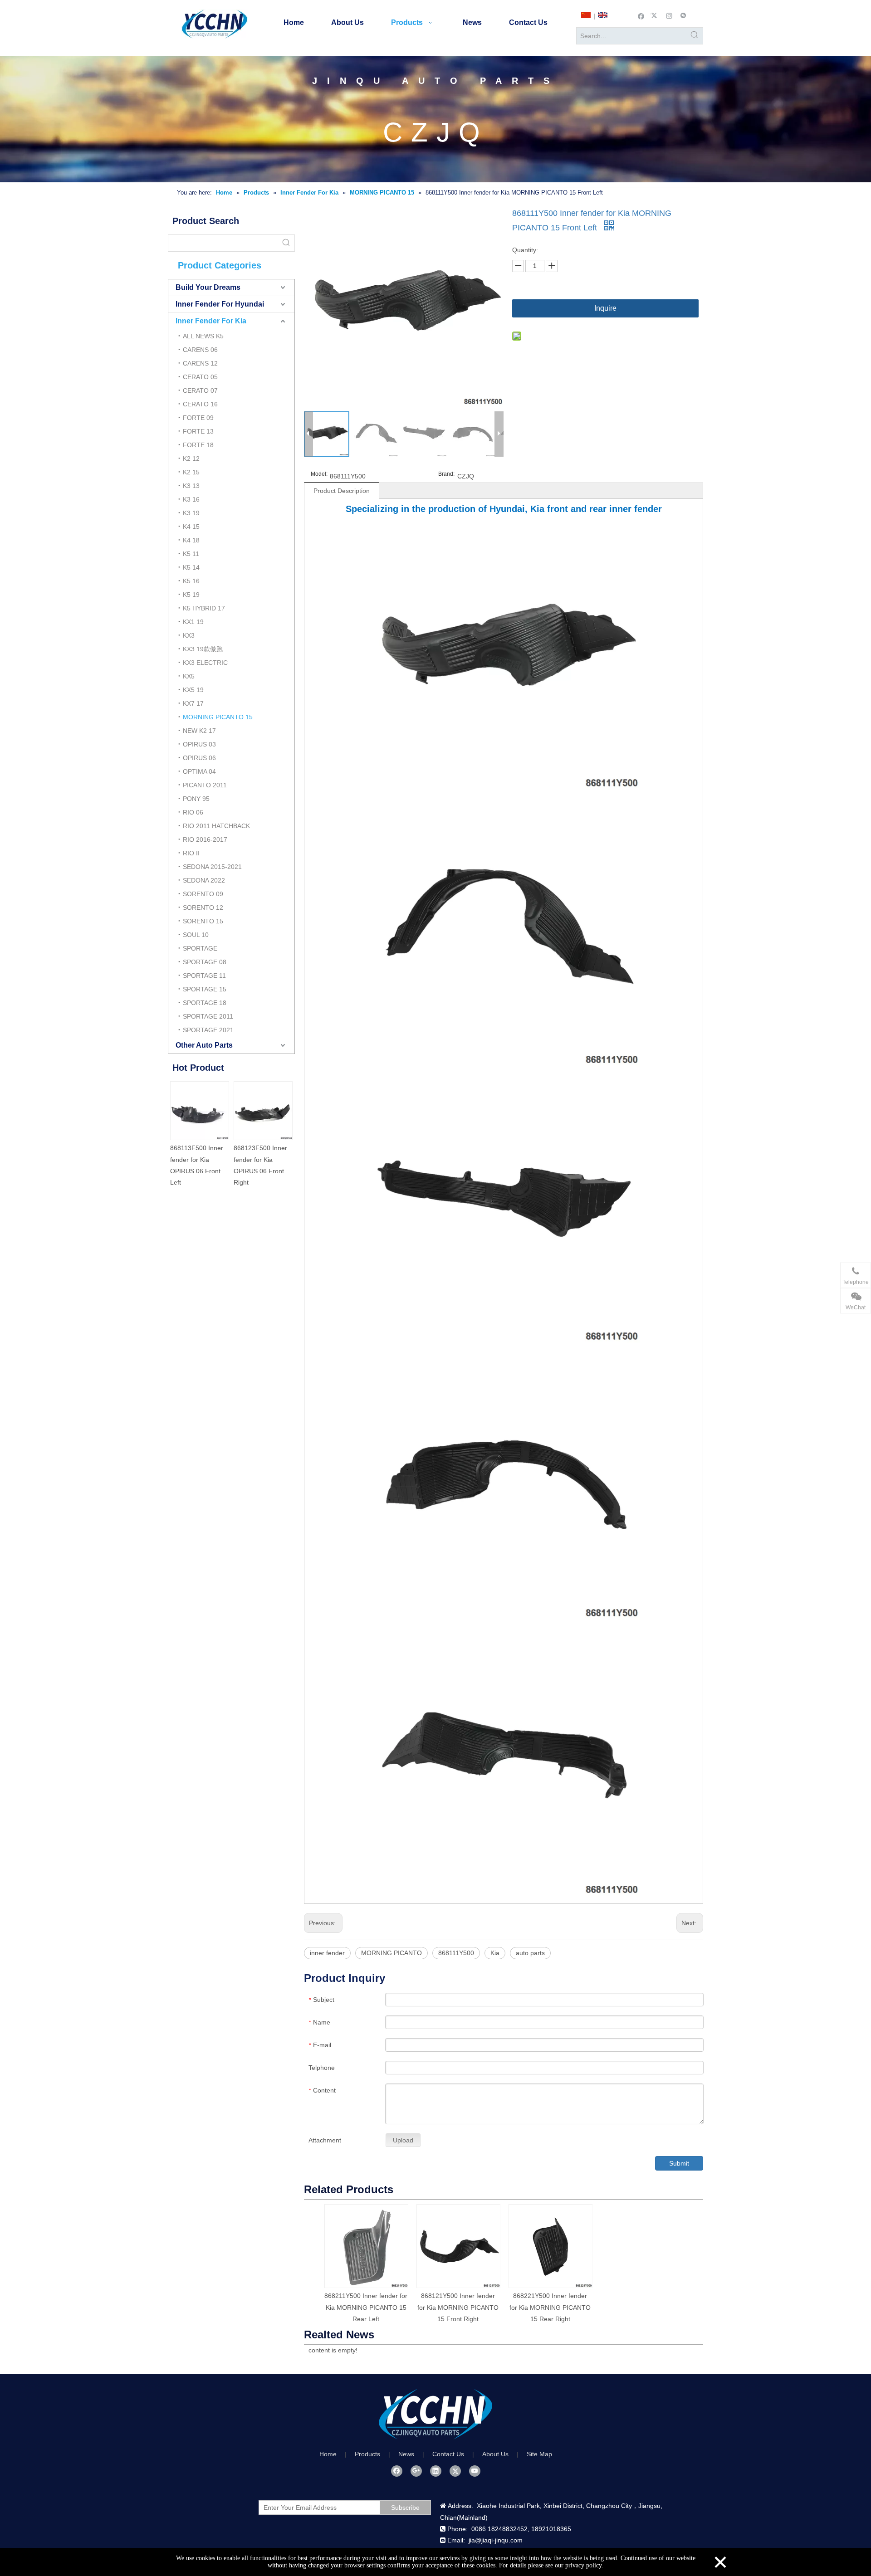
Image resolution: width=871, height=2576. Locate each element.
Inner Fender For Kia (211, 321)
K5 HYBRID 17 (204, 608)
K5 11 (191, 554)
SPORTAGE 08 (205, 962)
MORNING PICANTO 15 (218, 717)
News (406, 2454)
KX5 (189, 676)
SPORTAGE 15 (205, 989)
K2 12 (191, 459)
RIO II (191, 853)
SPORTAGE (200, 948)
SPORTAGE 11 (204, 976)
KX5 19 (193, 690)
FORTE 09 (198, 418)
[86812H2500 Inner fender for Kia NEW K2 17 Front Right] (200, 1111)
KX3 (189, 635)
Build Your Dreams (208, 287)
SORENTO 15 (203, 921)
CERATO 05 (200, 377)
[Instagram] (669, 15)
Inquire (605, 308)
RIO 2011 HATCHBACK (216, 826)
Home (328, 2454)
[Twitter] (655, 15)
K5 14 (191, 567)
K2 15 (191, 472)
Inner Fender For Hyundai (220, 304)
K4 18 (191, 540)
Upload (403, 2140)
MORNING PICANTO (391, 1953)
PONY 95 (196, 799)
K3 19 (191, 513)
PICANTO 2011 (205, 785)
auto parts (530, 1953)
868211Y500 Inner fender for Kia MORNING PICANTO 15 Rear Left (366, 2307)
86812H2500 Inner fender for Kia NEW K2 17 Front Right (198, 1159)
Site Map (539, 2454)
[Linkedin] (436, 2471)
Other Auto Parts (204, 1045)
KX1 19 (193, 622)
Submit (679, 2163)
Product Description (342, 491)
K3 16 (191, 499)
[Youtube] (475, 2471)
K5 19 (191, 595)
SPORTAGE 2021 (208, 1030)
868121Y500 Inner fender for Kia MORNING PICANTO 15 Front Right (458, 2307)
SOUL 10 (196, 935)
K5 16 (191, 581)
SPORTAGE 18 (205, 1003)
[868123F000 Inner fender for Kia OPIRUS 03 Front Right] (263, 1111)
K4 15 (191, 527)
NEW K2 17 (199, 731)
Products (367, 2454)
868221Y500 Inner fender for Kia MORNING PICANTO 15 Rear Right (550, 2307)
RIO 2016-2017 (205, 839)
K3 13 (191, 486)
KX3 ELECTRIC (205, 663)
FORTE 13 (198, 431)
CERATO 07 (200, 390)
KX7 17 (193, 703)
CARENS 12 (200, 363)
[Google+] (416, 2471)
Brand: (446, 474)
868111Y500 (456, 1953)
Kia (495, 1953)
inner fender (327, 1953)
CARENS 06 (200, 350)
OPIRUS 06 (199, 758)
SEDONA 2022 (204, 880)
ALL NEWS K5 (203, 336)
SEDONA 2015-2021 (212, 867)
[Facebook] (641, 15)
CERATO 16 (200, 404)
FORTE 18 (198, 445)
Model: (319, 474)
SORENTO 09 (203, 894)
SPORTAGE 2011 (208, 1016)
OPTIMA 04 (199, 771)
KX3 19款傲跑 (203, 649)
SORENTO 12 (203, 907)
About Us (495, 2454)
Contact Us (448, 2454)
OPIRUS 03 (199, 744)
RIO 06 (193, 812)
